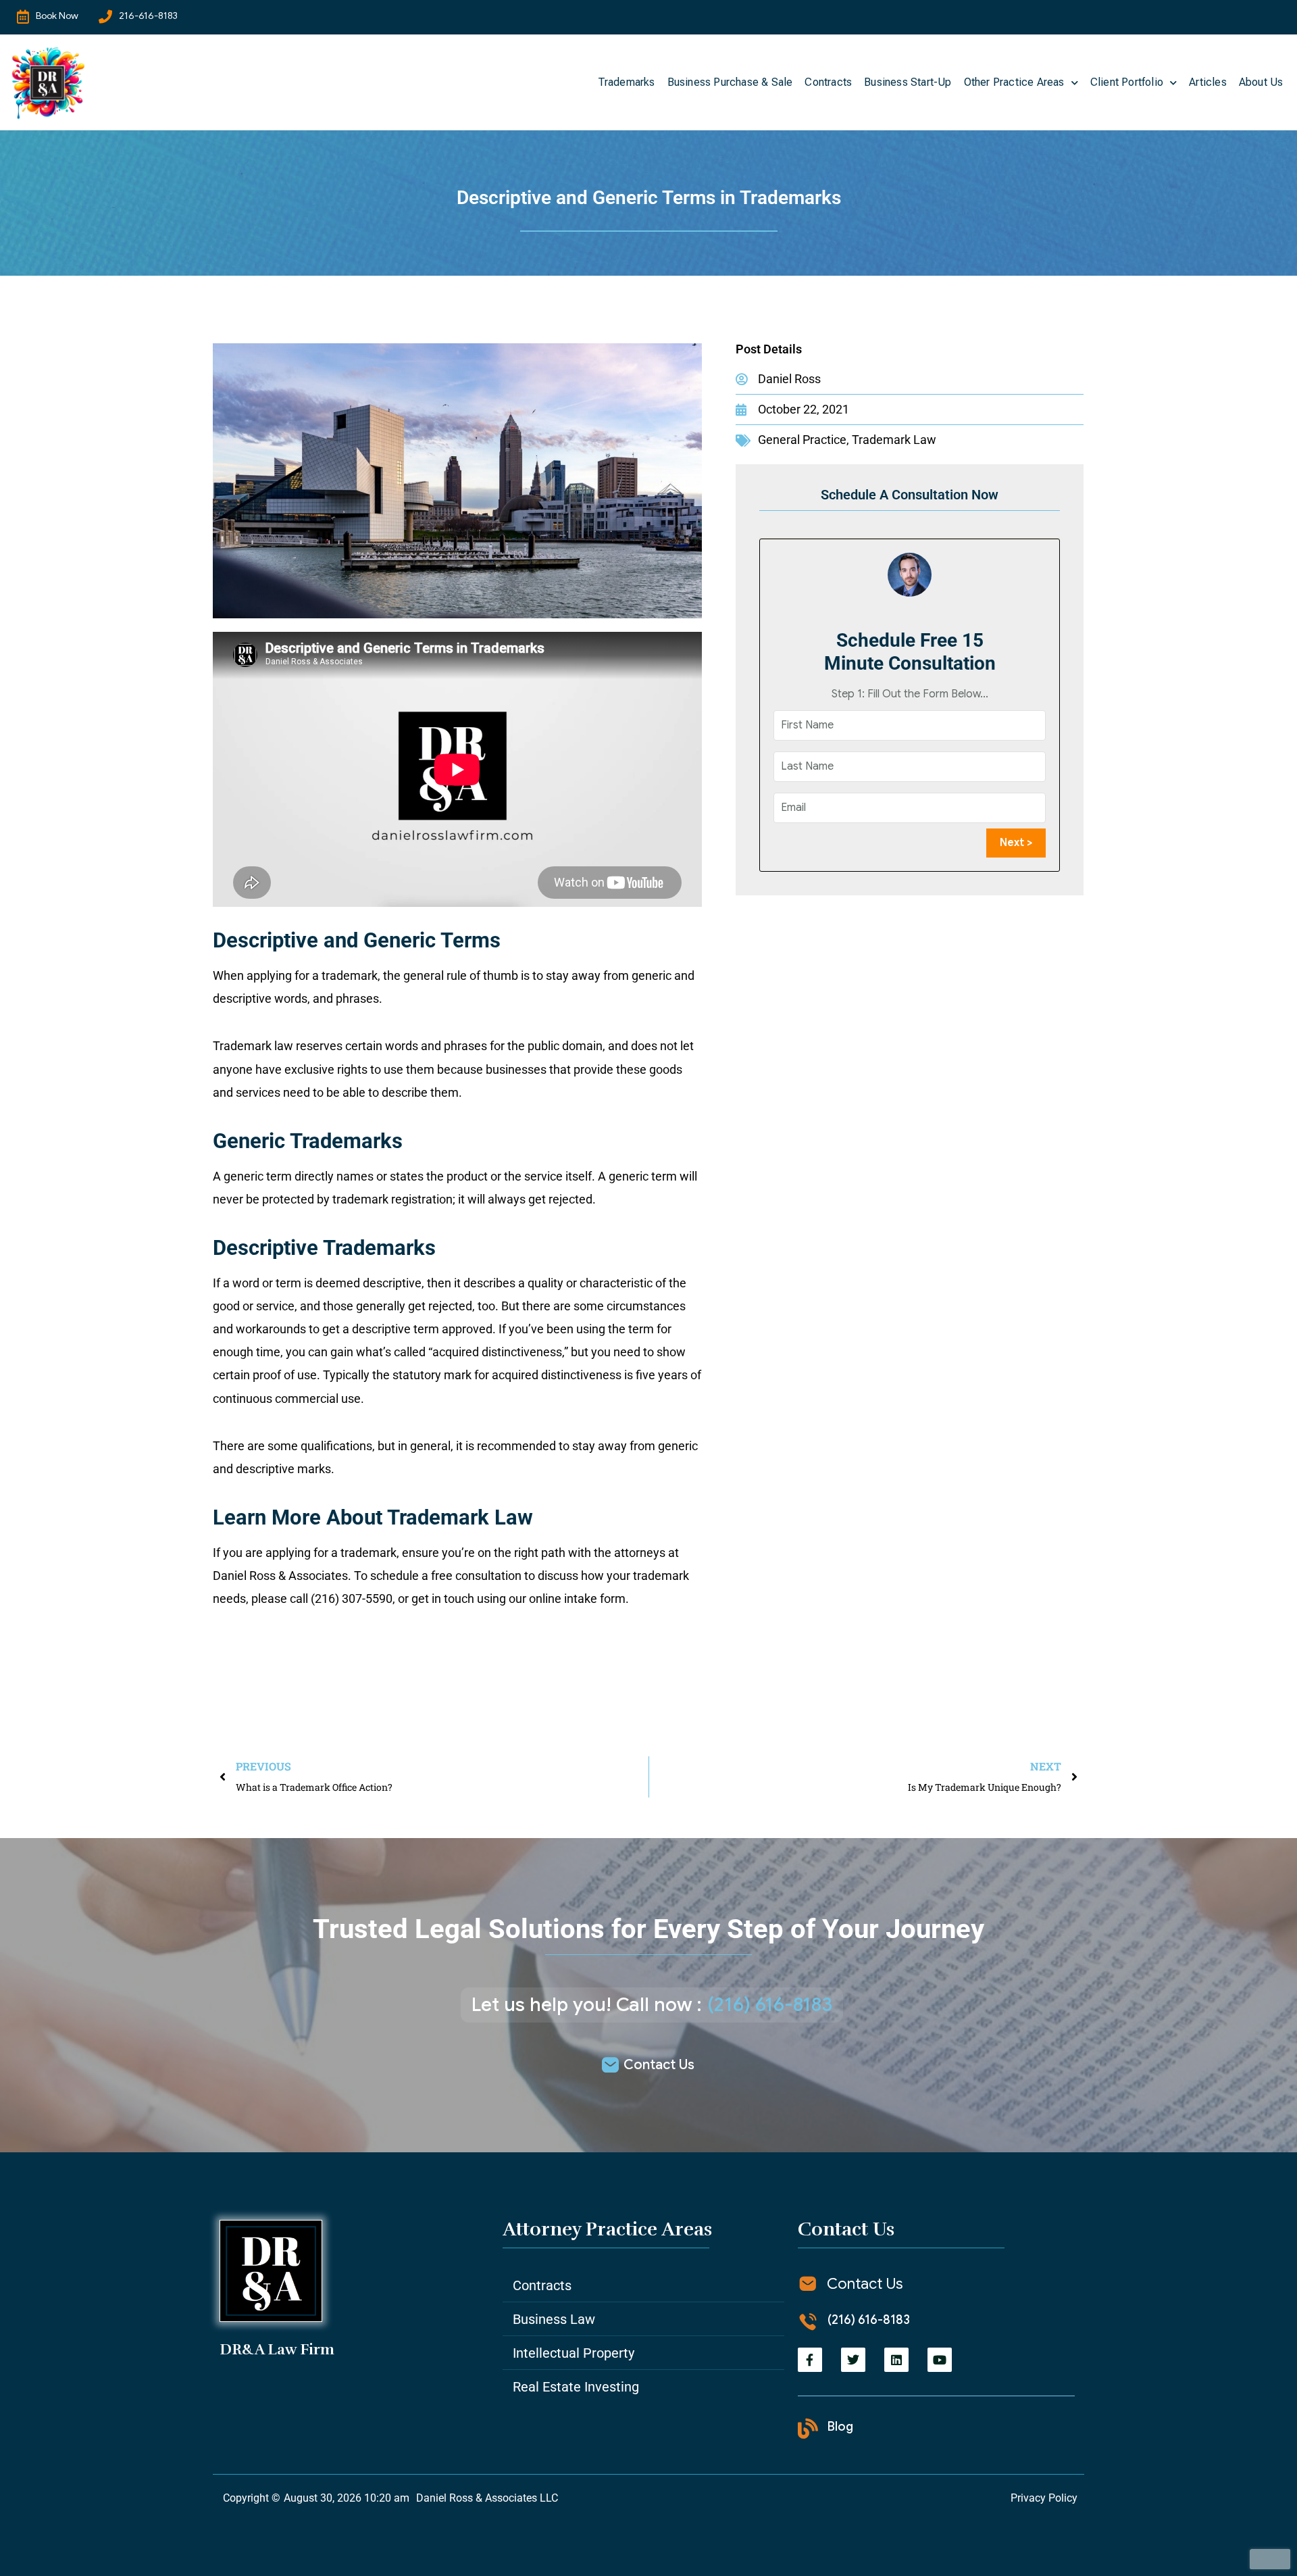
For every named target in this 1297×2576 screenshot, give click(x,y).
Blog (840, 2427)
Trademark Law (894, 440)
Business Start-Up (908, 82)
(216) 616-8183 (770, 2005)
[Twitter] (853, 2360)
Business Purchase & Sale (730, 82)
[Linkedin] (896, 2360)
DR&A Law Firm (277, 2349)
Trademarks (627, 82)
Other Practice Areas (1014, 82)
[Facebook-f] (810, 2360)
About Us (1261, 82)
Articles (1208, 82)
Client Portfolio (1127, 82)
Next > (1016, 843)
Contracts (828, 82)
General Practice (802, 440)
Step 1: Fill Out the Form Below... (910, 694)
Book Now (57, 16)
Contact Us (659, 2065)
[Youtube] (940, 2360)
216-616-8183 (148, 16)
